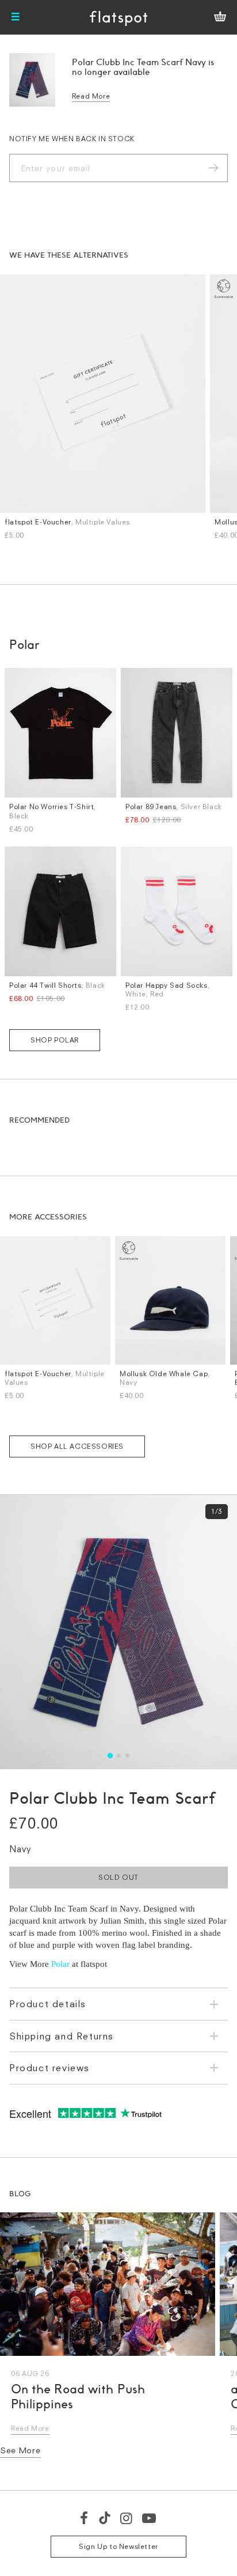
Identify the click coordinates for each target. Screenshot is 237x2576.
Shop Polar (55, 1040)
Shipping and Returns (62, 2036)
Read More (91, 96)
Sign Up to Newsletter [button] (118, 2546)
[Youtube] (150, 2518)
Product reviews (49, 2068)
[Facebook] (85, 2518)
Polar (60, 1964)
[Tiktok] (105, 2518)
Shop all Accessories (77, 1446)
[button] (110, 1756)
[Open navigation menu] (16, 17)
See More (20, 2450)
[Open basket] (220, 17)
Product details (48, 2004)
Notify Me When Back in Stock (72, 139)
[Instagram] (127, 2518)
